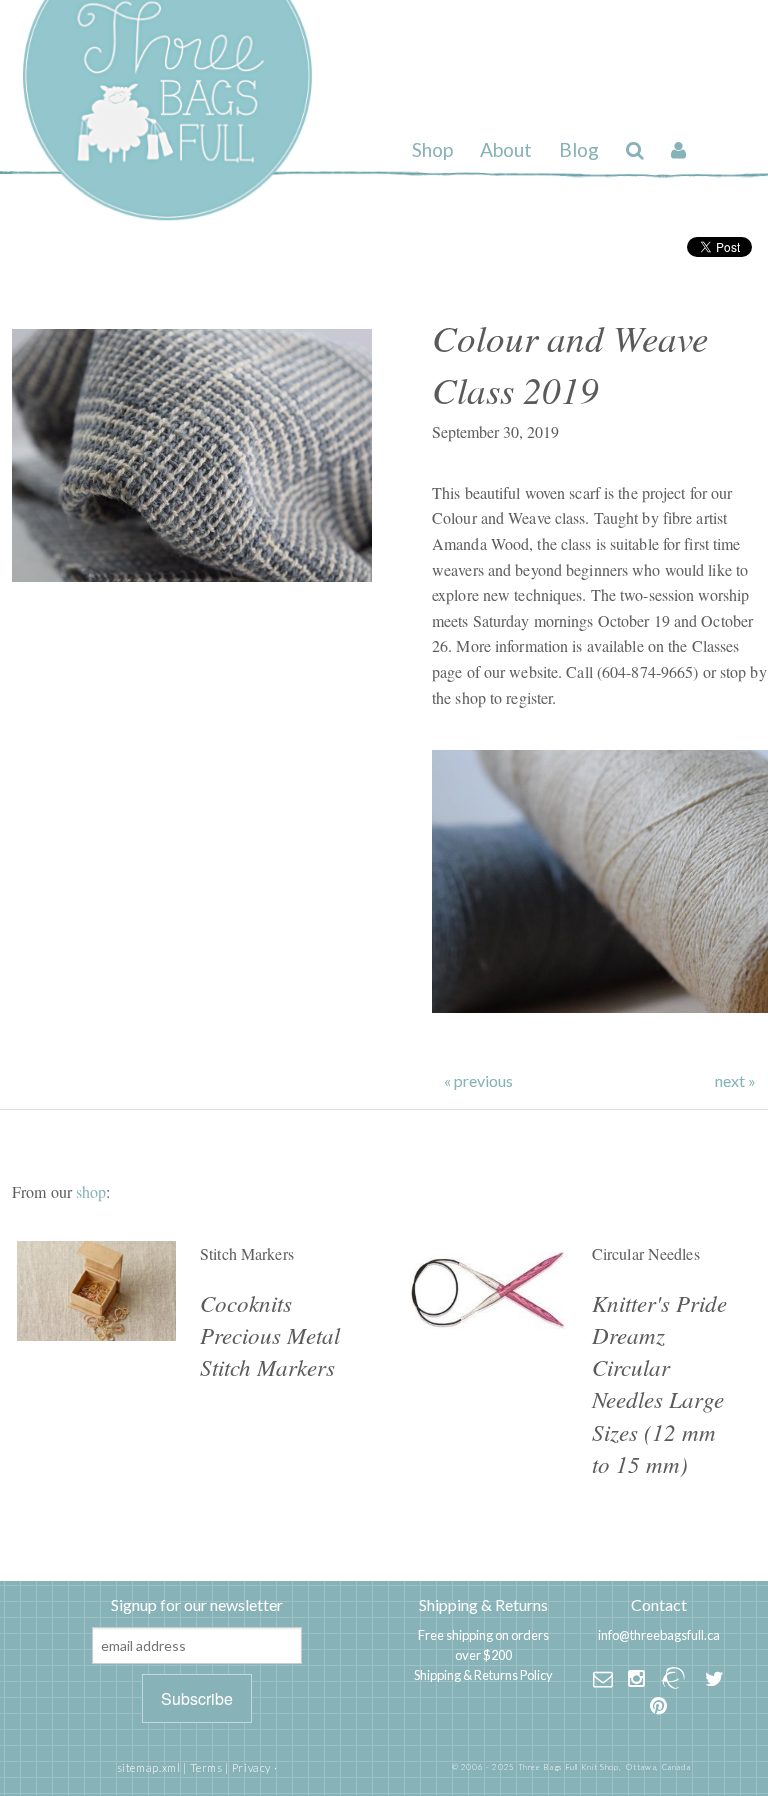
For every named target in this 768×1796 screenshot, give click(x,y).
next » (735, 1081)
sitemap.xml (149, 1767)
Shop (432, 149)
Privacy (251, 1767)
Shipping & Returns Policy (483, 1675)
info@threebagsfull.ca (659, 1635)
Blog (579, 149)
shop (91, 1191)
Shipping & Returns (483, 1604)
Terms (206, 1767)
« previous (478, 1081)
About (506, 149)
